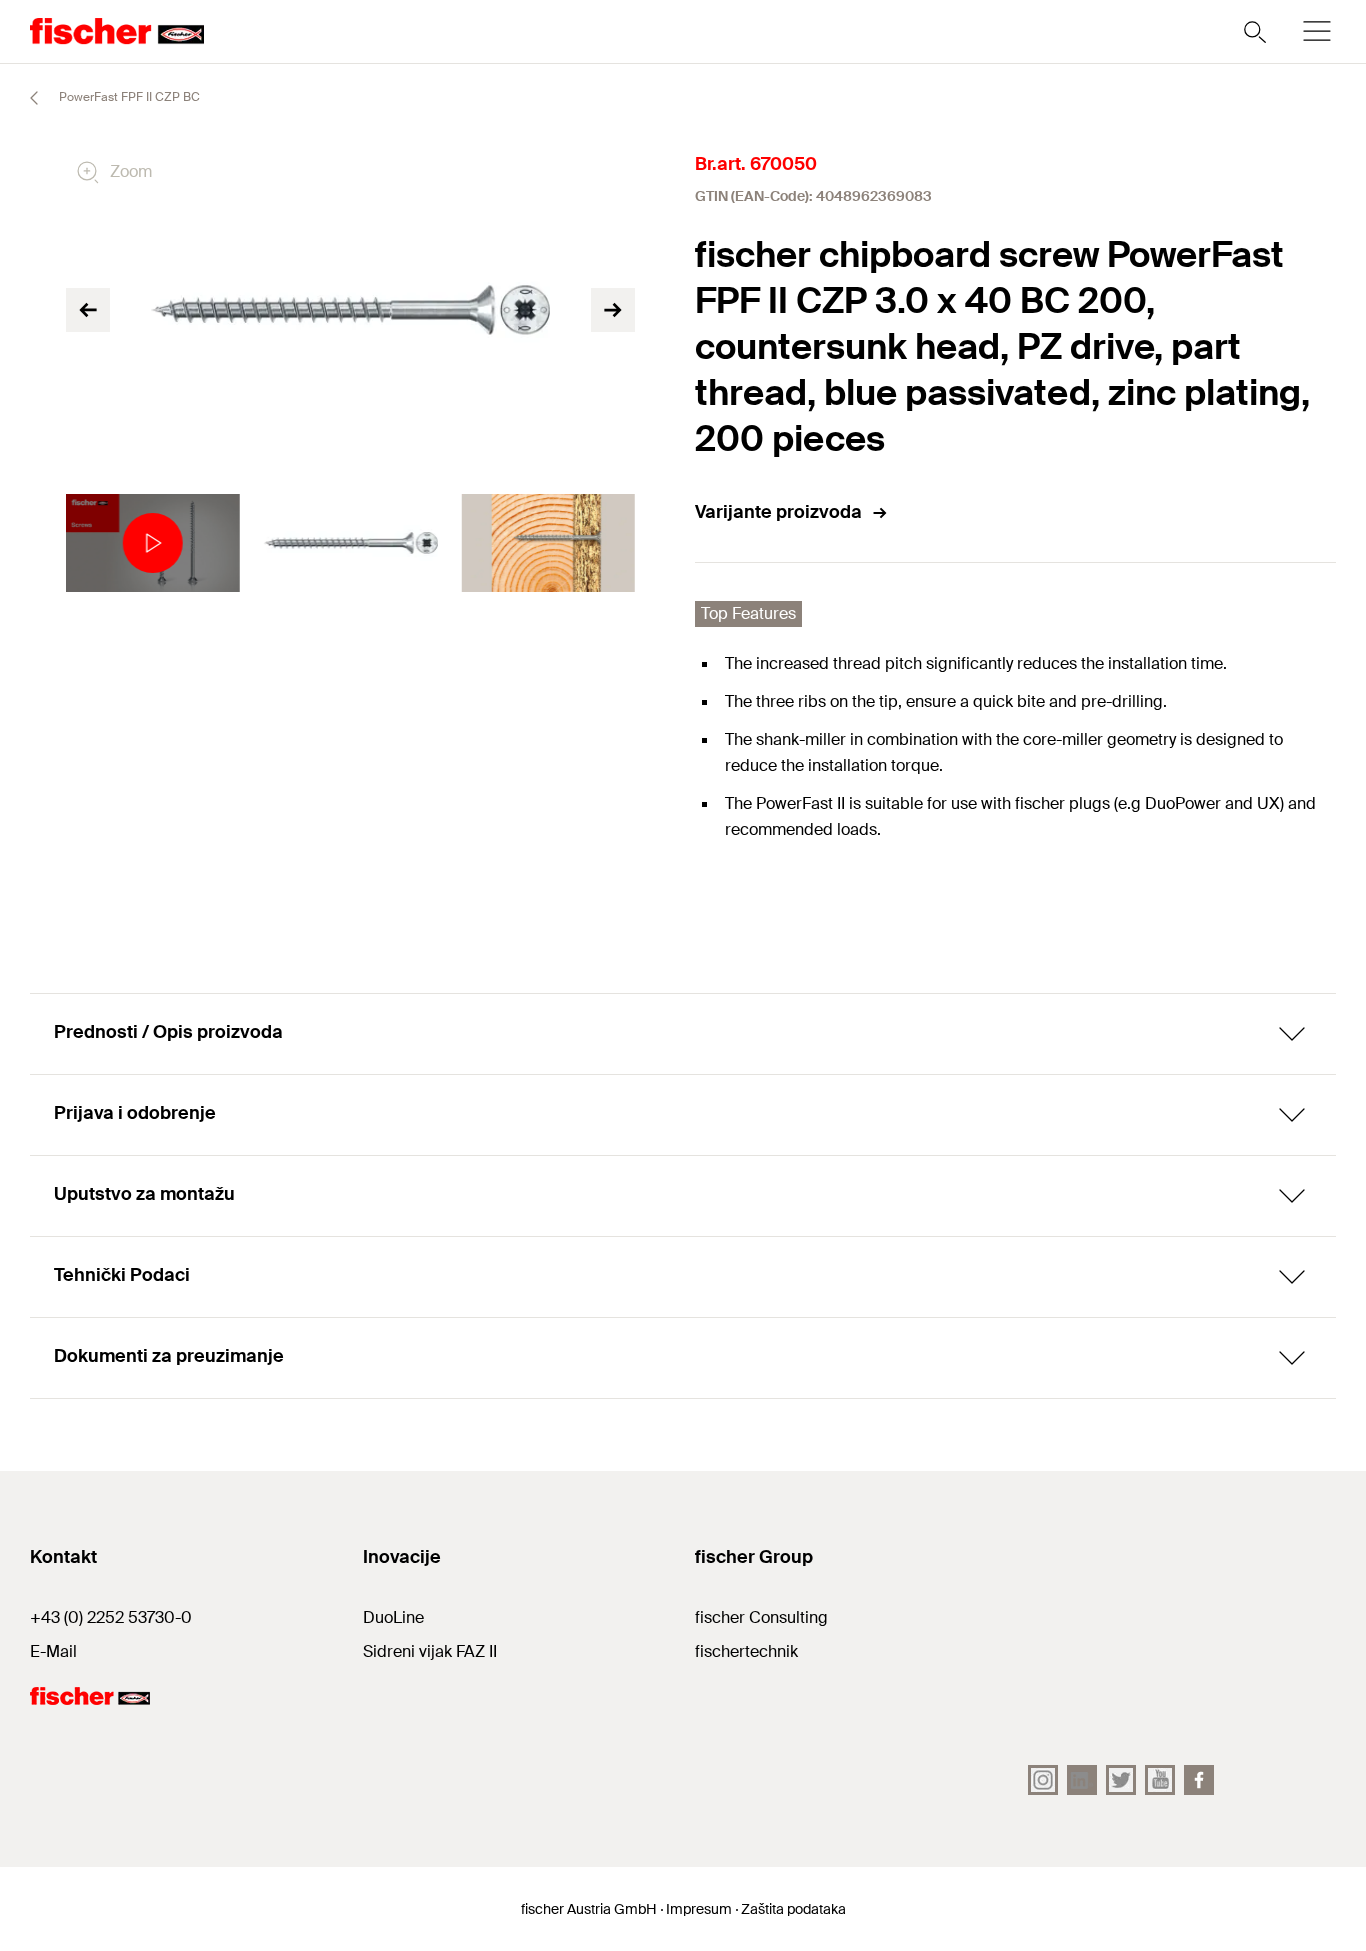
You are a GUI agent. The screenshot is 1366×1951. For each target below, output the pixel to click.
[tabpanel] (153, 543)
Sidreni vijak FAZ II (430, 1651)
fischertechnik (746, 1651)
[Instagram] (1043, 1780)
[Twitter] (1121, 1780)
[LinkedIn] (1082, 1780)
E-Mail (53, 1651)
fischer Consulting (761, 1617)
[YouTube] (1160, 1780)
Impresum (699, 1909)
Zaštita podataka (793, 1909)
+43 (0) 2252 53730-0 (111, 1617)
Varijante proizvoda (778, 512)
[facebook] (1199, 1780)
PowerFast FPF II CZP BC (128, 97)
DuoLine (393, 1617)
